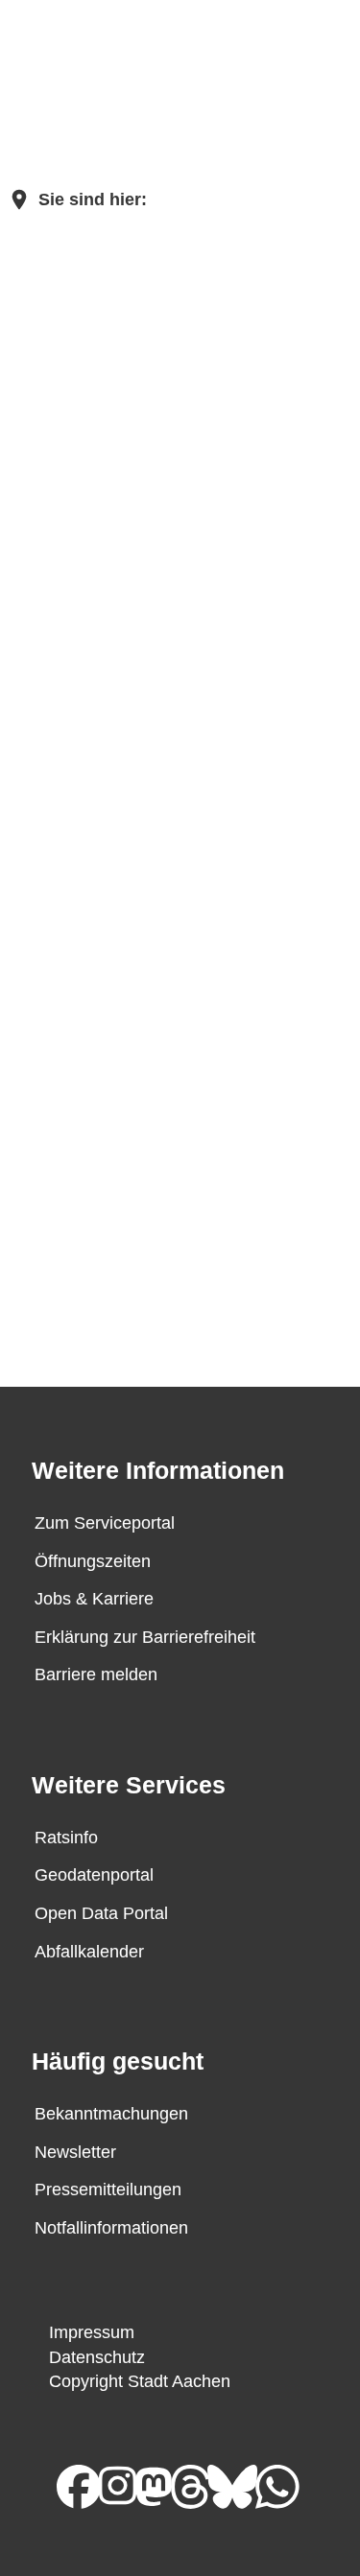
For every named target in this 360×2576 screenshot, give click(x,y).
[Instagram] (128, 2485)
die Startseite (171, 481)
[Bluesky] (243, 2485)
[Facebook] (89, 2485)
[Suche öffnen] (272, 48)
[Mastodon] (164, 2485)
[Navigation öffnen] (326, 48)
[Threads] (201, 2485)
